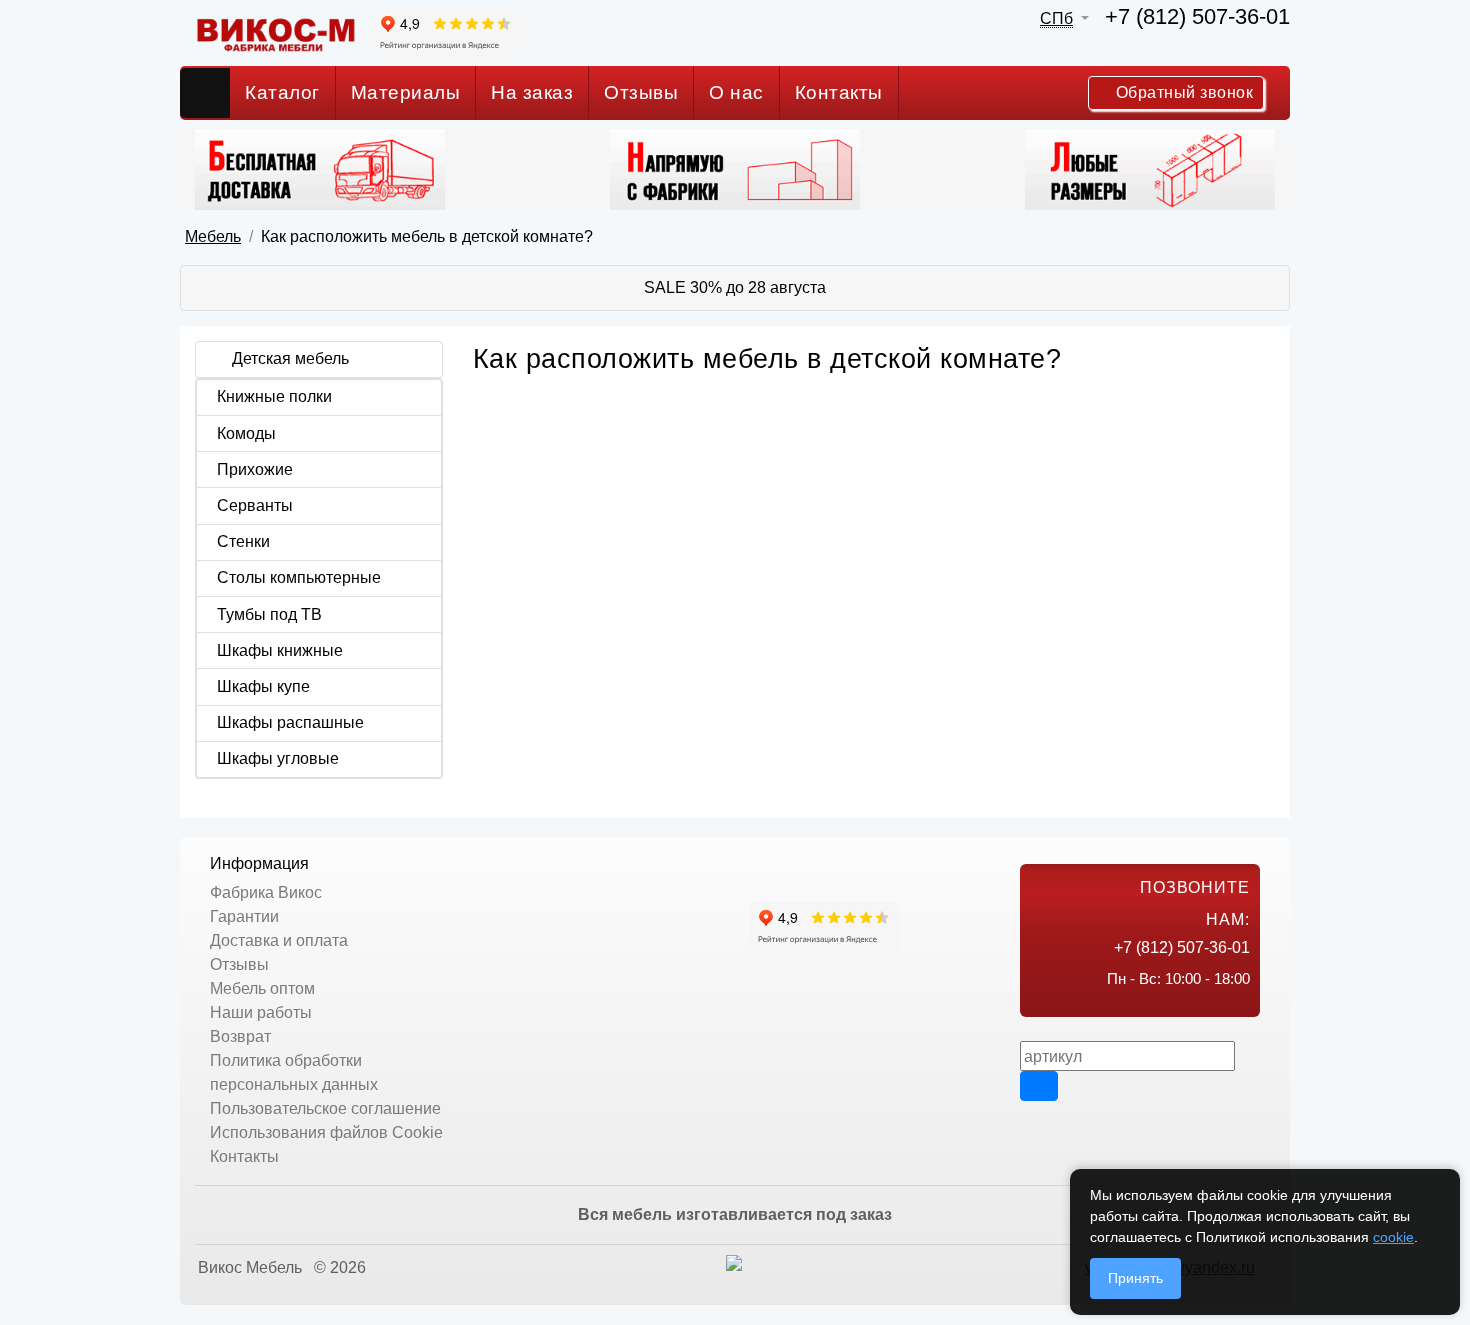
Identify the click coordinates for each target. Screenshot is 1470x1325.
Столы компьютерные (299, 577)
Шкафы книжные (280, 650)
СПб (1056, 18)
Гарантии (244, 916)
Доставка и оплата (279, 940)
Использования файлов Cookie (326, 1132)
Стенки (243, 541)
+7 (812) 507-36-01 (1197, 16)
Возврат (240, 1036)
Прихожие (255, 469)
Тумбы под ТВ (269, 614)
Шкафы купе (263, 686)
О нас (736, 92)
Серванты (255, 505)
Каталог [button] (282, 92)
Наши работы (261, 1012)
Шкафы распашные (290, 722)
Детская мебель (290, 358)
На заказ (532, 92)
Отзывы (641, 92)
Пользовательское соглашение (325, 1108)
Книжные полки (274, 396)
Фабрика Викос (266, 892)
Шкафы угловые (278, 758)
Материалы (406, 92)
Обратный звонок (1182, 92)
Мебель (213, 236)
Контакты (839, 92)
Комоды (246, 433)
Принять (1135, 1278)
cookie (1393, 1237)
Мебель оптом (262, 988)
